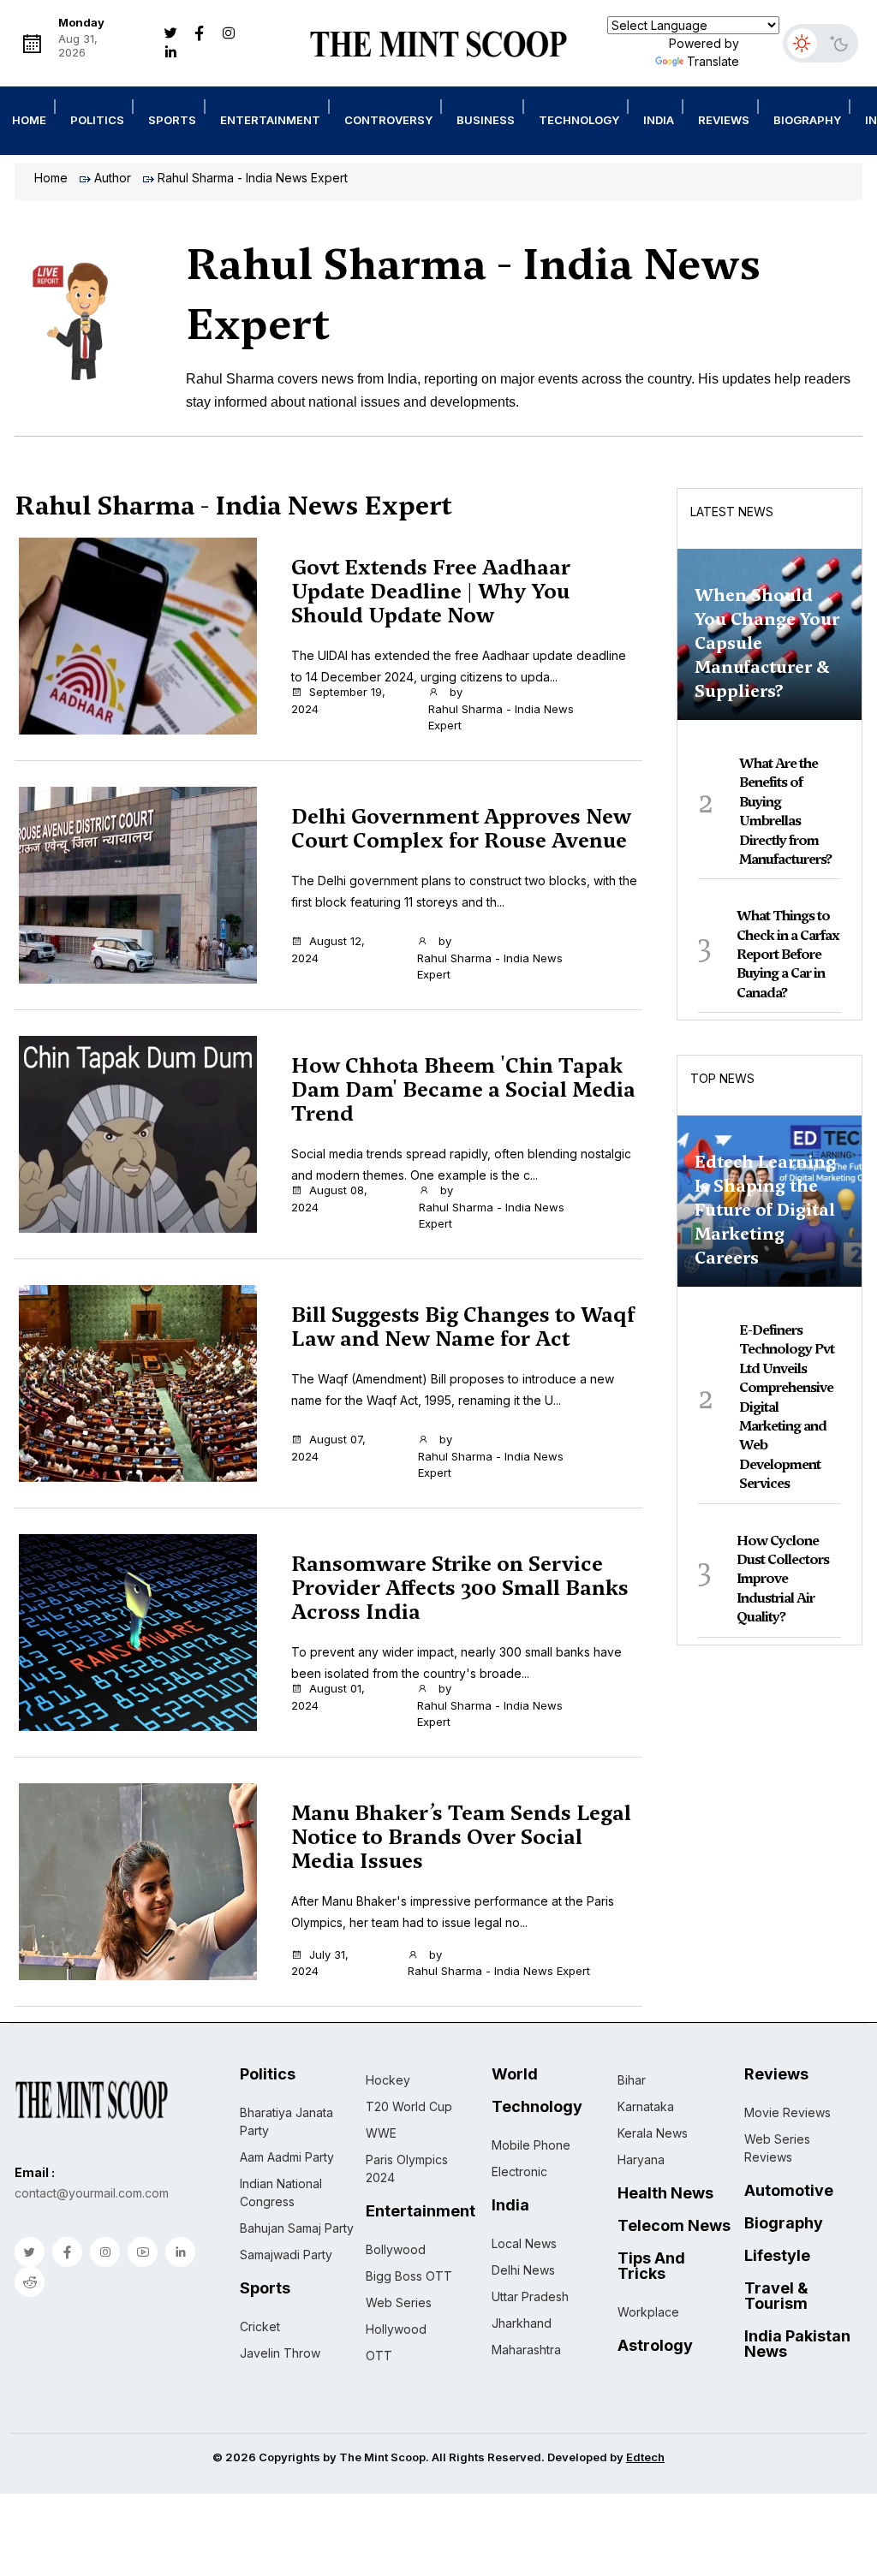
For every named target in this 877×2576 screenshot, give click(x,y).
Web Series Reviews (777, 2148)
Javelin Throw (280, 2353)
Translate (713, 61)
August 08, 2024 (329, 1199)
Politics (97, 120)
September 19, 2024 (338, 700)
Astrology (655, 2346)
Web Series (399, 2302)
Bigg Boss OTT (409, 2276)
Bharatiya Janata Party (286, 2121)
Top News (722, 1078)
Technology (579, 120)
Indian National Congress (281, 2192)
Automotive (789, 2191)
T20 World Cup (409, 2106)
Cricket (260, 2326)
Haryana (641, 2160)
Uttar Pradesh (530, 2296)
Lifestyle (777, 2256)
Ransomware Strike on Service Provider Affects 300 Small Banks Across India (460, 1588)
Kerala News (653, 2133)
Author (113, 178)
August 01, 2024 (328, 1697)
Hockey (388, 2080)
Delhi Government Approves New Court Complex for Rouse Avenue (461, 829)
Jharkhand (522, 2323)
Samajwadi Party (286, 2255)
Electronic (519, 2171)
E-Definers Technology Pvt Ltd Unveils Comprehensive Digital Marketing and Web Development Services (787, 1407)
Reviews (724, 120)
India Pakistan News (797, 2344)
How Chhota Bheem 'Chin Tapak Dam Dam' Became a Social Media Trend (463, 1090)
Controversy (388, 120)
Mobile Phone (531, 2145)
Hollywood (396, 2329)
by (501, 708)
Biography (807, 120)
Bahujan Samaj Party (297, 2228)
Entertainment (270, 120)
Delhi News (523, 2270)
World (515, 2074)
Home (29, 120)
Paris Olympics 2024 (407, 2168)
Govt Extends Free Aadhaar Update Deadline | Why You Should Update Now (431, 592)
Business (486, 120)
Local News (524, 2243)
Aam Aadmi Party (287, 2157)
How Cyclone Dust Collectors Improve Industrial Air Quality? (783, 1579)
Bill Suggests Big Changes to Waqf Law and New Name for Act (463, 1327)
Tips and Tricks (651, 2266)
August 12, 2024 (328, 949)
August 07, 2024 (328, 1448)
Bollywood (396, 2249)
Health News (665, 2193)
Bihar (632, 2080)
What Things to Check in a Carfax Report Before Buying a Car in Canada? (788, 954)
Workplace (648, 2312)
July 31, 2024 (320, 1963)
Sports (172, 120)
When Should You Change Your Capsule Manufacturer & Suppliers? (767, 643)
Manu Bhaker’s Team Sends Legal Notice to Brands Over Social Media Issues (461, 1837)
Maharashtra (526, 2350)
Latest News (732, 512)
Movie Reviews (788, 2112)
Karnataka (646, 2106)
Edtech (645, 2457)
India (659, 120)
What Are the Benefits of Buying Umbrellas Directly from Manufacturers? (785, 811)
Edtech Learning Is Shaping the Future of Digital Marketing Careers (765, 1210)
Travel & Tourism (776, 2296)
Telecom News (674, 2226)
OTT (379, 2356)
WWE (381, 2133)
